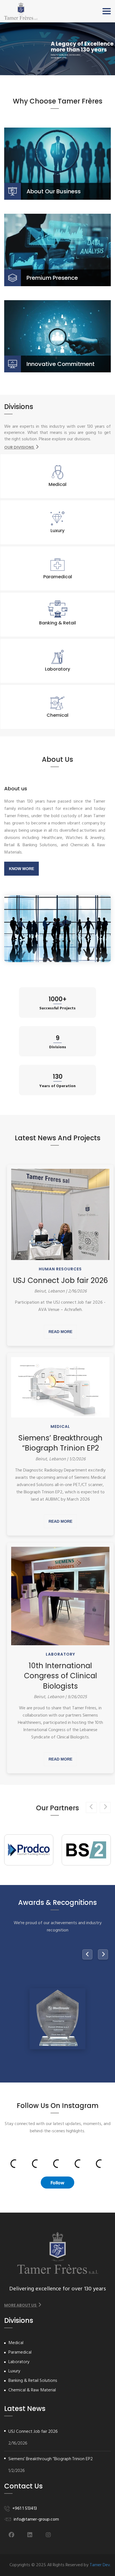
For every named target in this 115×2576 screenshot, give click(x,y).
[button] (107, 11)
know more (21, 869)
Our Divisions (20, 447)
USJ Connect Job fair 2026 (60, 1280)
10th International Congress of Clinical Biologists (60, 1676)
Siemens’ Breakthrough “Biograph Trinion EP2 (60, 1443)
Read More (60, 1332)
